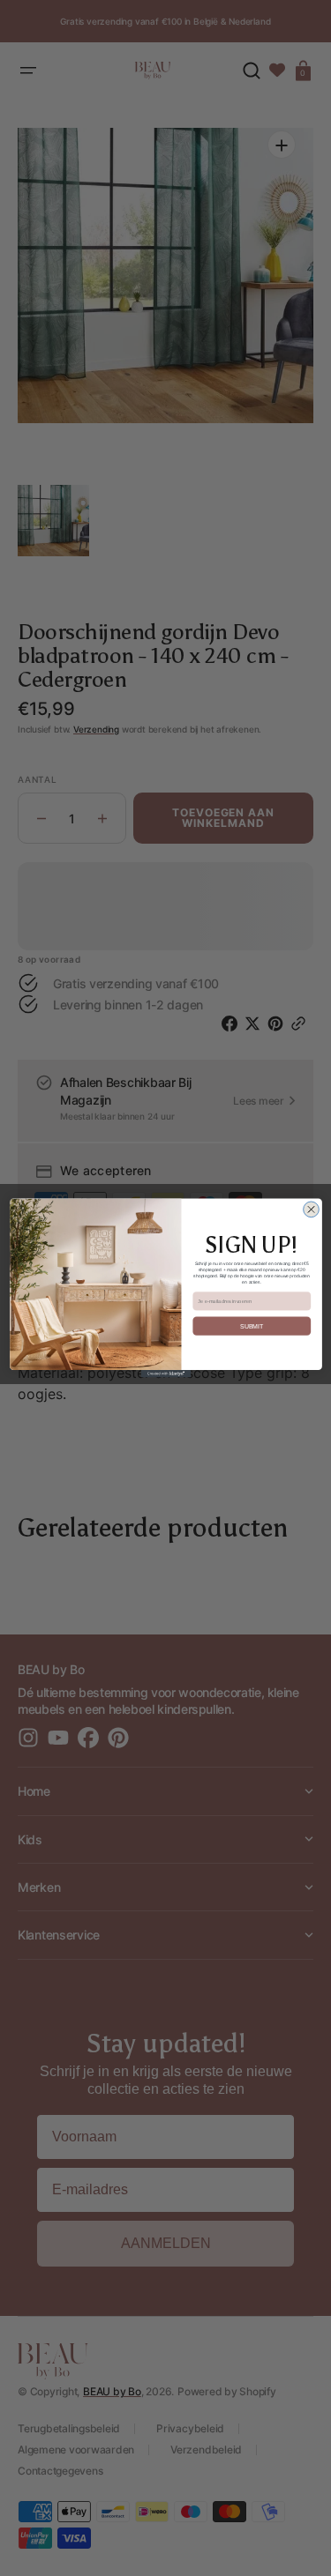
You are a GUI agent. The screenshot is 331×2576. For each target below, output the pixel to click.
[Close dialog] (311, 1210)
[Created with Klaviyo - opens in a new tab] (165, 1374)
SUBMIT (252, 1326)
